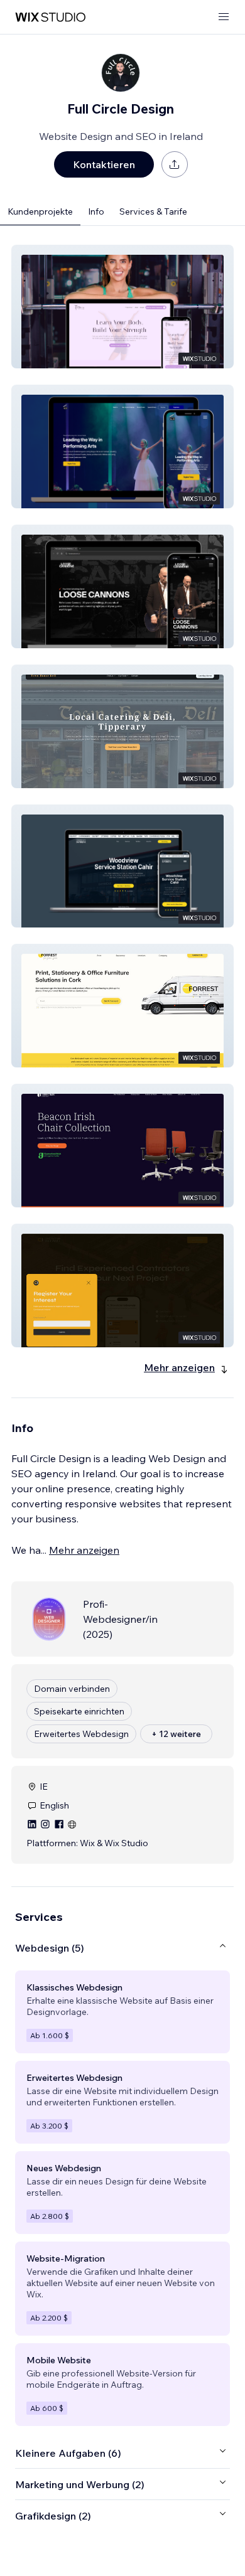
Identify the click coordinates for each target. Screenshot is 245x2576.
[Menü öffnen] (224, 17)
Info (96, 211)
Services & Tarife (153, 211)
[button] (122, 307)
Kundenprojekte (40, 211)
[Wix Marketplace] (50, 17)
